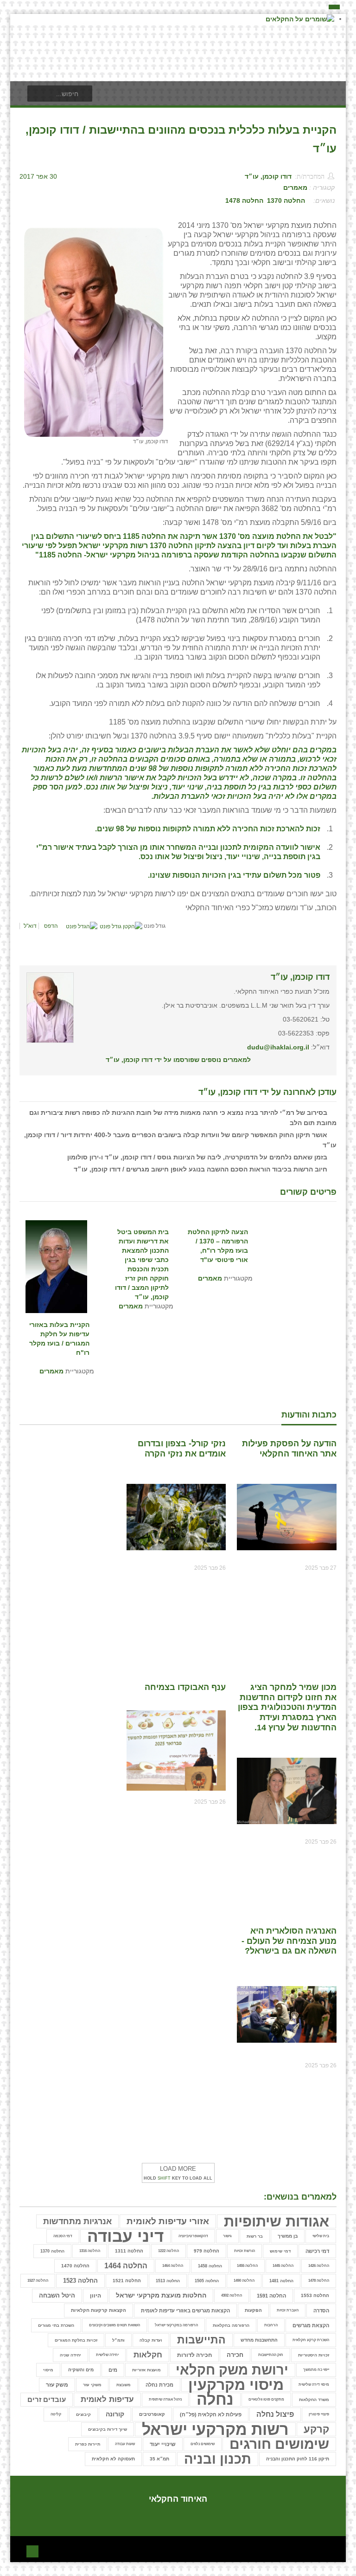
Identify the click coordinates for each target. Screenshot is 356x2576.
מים (113, 2370)
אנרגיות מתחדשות (77, 2221)
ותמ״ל (118, 2340)
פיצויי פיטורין (319, 2414)
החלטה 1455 (247, 2266)
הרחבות (271, 2325)
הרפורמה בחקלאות (231, 2325)
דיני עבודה (125, 2236)
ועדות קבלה (151, 2340)
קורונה (115, 2414)
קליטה (56, 2414)
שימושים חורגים (279, 2444)
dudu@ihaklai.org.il (278, 1047)
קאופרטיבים (152, 2414)
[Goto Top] (32, 2550)
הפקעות (253, 2310)
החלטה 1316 (90, 2251)
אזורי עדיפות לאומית (168, 2221)
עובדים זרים (47, 2399)
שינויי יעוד (163, 2444)
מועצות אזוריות (146, 2370)
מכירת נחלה (159, 2385)
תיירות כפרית (88, 2444)
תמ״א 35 (159, 2459)
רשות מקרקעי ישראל (215, 2429)
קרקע (316, 2429)
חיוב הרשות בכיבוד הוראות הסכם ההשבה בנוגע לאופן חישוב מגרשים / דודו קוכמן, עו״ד (200, 1169)
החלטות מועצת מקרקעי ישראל (161, 2295)
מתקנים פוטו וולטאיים (266, 2399)
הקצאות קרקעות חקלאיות (99, 2310)
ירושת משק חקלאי (232, 2370)
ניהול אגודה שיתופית (165, 2399)
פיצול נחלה (275, 2414)
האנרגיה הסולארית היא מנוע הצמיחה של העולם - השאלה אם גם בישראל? (289, 1941)
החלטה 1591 (271, 2296)
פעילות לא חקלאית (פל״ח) (211, 2414)
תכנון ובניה (218, 2459)
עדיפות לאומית (107, 2399)
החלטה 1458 (210, 2266)
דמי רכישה (317, 2251)
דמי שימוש (280, 2251)
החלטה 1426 (319, 2266)
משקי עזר (92, 2385)
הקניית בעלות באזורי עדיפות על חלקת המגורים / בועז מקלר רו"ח (59, 1339)
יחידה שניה (70, 2355)
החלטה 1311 (129, 2251)
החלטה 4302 (232, 2295)
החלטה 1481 (281, 2281)
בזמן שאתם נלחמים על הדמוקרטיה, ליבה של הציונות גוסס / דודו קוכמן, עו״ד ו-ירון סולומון (197, 1157)
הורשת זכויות (245, 2251)
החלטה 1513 (168, 2281)
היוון (95, 2296)
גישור (227, 2236)
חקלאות (148, 2355)
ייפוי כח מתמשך (316, 2370)
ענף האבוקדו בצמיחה (185, 1687)
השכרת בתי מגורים (56, 2325)
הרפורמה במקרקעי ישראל (176, 2325)
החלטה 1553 (315, 2295)
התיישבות (201, 2340)
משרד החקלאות (314, 2400)
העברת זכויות (288, 2310)
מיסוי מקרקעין (236, 2385)
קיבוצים (83, 2414)
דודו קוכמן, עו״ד (268, 176)
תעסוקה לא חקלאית (113, 2459)
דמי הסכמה (63, 2236)
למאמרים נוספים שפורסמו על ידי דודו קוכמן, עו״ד (178, 1060)
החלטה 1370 (286, 201)
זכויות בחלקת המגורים (76, 2340)
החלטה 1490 (244, 2281)
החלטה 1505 (207, 2281)
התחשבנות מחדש (259, 2340)
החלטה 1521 (127, 2281)
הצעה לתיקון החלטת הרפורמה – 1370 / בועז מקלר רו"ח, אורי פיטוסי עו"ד (218, 1246)
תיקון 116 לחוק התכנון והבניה (298, 2459)
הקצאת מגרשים (311, 2325)
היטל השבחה (57, 2296)
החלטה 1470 (75, 2266)
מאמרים (295, 188)
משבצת (124, 2385)
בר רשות (255, 2236)
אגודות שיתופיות (277, 2221)
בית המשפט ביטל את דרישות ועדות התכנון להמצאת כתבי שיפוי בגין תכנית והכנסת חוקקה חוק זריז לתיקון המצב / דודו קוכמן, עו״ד (142, 1246)
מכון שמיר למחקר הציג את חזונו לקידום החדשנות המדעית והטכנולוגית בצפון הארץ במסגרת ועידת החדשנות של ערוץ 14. (287, 1707)
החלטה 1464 (173, 2266)
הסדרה (321, 2311)
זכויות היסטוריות (314, 2355)
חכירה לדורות (194, 2355)
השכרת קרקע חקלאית (311, 2340)
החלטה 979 (207, 2251)
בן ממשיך (288, 2236)
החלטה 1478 (244, 201)
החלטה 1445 (283, 2266)
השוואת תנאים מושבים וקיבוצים (114, 2325)
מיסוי (48, 2370)
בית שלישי (321, 2236)
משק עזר (57, 2385)
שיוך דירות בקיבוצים (108, 2429)
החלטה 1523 (80, 2281)
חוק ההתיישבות (271, 2355)
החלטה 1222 (168, 2251)
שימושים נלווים (203, 2444)
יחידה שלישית (107, 2355)
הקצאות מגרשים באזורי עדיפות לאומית (185, 2311)
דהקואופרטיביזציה (193, 2236)
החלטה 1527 (38, 2281)
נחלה (215, 2400)
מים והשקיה (81, 2370)
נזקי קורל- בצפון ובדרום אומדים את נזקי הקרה (182, 1449)
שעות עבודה (125, 2444)
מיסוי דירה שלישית (314, 2385)
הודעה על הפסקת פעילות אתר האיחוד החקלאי (289, 1449)
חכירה (235, 2355)
